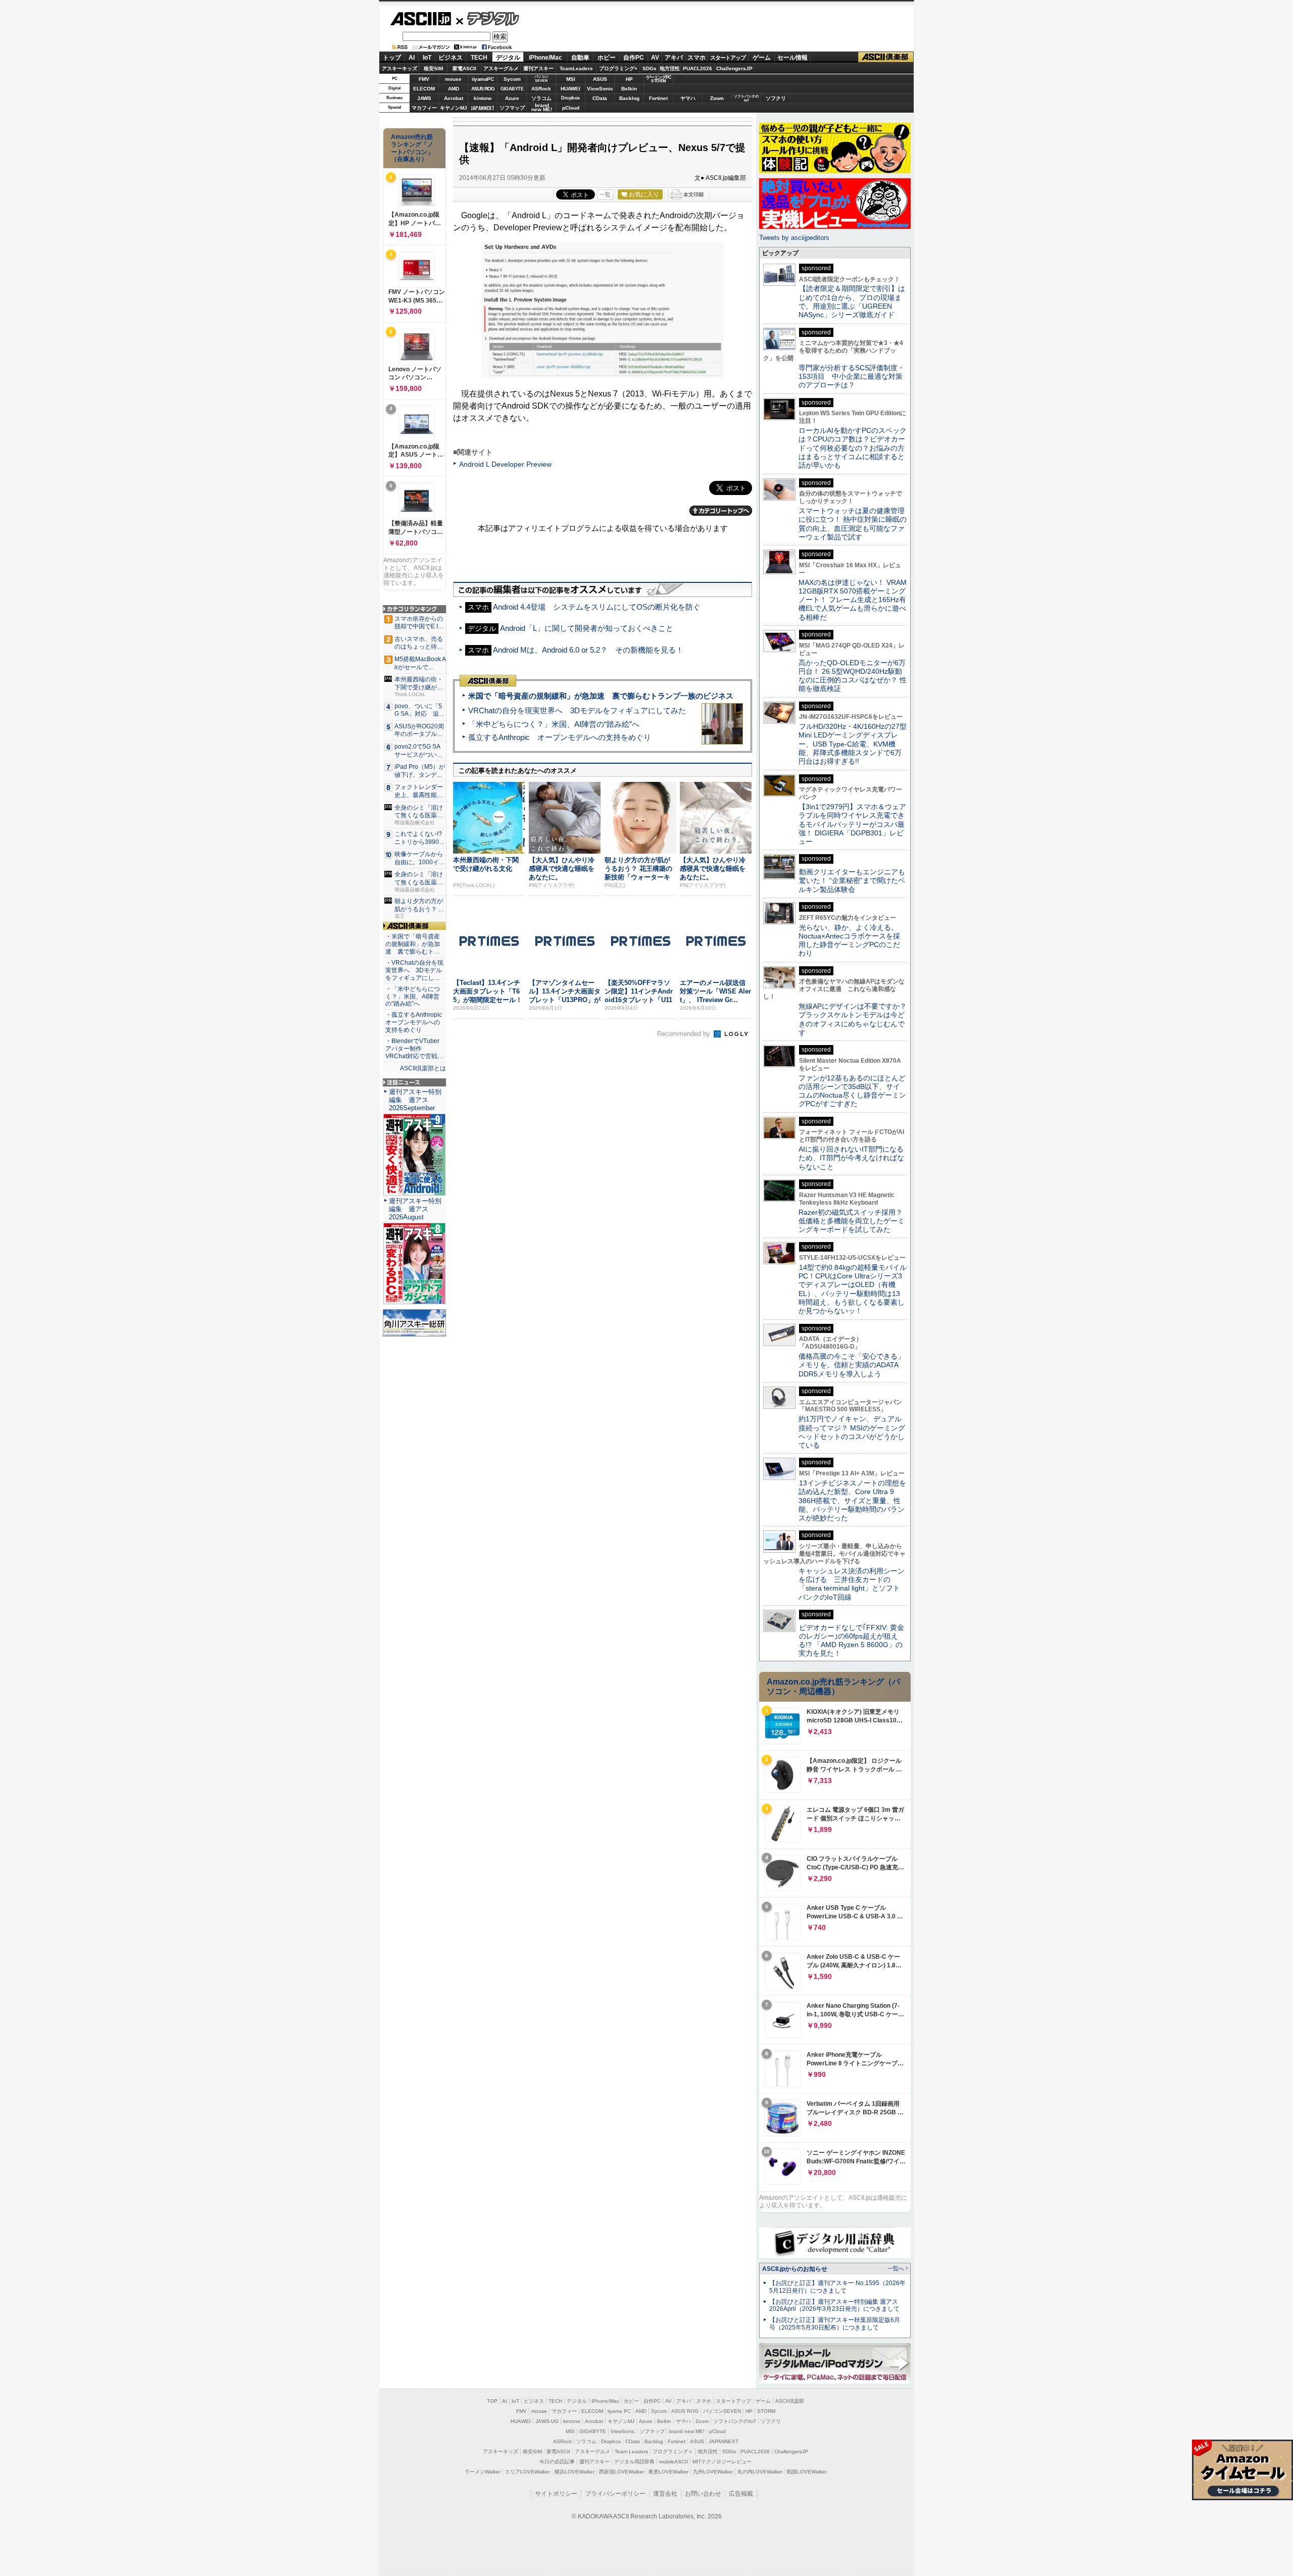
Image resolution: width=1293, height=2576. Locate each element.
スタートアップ (728, 58)
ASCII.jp (420, 19)
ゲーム (762, 58)
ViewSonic (600, 89)
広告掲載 (741, 2494)
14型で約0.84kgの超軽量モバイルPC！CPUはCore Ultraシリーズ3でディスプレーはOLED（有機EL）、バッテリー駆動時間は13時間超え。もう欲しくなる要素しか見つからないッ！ (853, 1289)
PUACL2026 (698, 68)
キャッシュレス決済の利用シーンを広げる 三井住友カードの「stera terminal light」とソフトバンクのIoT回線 (852, 1584)
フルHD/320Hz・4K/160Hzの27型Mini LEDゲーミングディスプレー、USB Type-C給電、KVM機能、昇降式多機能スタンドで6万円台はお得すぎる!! (853, 744)
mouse (453, 79)
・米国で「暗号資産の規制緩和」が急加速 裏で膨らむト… (413, 944)
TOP (492, 2401)
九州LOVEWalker (713, 2472)
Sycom (512, 79)
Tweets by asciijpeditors (794, 238)
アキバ (674, 58)
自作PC (634, 58)
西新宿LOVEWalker (621, 2472)
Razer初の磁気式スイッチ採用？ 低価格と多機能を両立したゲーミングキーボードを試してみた (854, 1221)
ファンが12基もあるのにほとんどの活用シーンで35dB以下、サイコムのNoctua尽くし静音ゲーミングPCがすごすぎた (852, 1091)
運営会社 (665, 2494)
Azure (512, 98)
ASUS (600, 79)
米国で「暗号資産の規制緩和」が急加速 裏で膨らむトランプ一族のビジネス (601, 696)
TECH (479, 58)
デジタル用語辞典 (634, 2462)
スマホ (697, 58)
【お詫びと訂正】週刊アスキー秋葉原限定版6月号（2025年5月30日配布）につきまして (835, 2324)
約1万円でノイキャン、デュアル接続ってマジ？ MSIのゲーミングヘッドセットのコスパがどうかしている (852, 1432)
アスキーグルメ (501, 68)
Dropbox (570, 98)
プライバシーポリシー (615, 2494)
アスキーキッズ (400, 68)
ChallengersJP (734, 68)
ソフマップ (512, 108)
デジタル (488, 18)
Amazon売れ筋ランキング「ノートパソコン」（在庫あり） (412, 148)
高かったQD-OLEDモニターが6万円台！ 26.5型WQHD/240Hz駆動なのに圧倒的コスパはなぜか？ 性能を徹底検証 (853, 676)
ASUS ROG (483, 89)
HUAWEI (570, 89)
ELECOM (424, 89)
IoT (427, 58)
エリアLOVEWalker (528, 2472)
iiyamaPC (483, 79)
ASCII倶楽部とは (423, 1068)
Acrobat (454, 98)
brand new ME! (687, 2431)
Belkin (629, 89)
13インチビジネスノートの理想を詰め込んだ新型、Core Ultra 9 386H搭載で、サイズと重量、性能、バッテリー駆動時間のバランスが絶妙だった (852, 1500)
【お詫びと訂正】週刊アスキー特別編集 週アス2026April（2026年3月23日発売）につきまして (834, 2306)
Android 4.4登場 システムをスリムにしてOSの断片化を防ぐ (597, 607)
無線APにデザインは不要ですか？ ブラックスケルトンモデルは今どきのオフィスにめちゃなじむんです (856, 1019)
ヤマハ (688, 98)
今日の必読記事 (557, 2462)
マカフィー (424, 108)
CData (600, 98)
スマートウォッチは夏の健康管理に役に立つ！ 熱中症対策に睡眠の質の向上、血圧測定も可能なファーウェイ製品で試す (853, 524)
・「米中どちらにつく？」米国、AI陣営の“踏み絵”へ (413, 997)
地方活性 (670, 68)
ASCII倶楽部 (886, 57)
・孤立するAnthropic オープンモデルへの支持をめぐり (414, 1022)
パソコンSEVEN (541, 79)
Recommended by (685, 1034)
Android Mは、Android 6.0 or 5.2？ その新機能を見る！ (588, 650)
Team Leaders (631, 2451)
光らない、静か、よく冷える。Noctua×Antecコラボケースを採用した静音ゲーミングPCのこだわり (849, 940)
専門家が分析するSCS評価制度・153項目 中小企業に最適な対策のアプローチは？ (852, 377)
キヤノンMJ (454, 108)
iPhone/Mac (545, 58)
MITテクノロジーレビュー (722, 2462)
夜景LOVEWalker (668, 2472)
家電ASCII (464, 68)
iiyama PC (619, 2411)
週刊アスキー (538, 68)
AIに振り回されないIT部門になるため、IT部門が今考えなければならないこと (851, 1158)
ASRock (541, 89)
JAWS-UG (547, 2421)
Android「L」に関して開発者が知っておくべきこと (587, 628)
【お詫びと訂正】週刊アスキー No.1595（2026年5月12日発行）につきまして (837, 2287)
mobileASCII (674, 2462)
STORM (766, 2411)
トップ (392, 58)
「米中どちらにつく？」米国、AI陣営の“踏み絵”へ (554, 724)
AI (412, 58)
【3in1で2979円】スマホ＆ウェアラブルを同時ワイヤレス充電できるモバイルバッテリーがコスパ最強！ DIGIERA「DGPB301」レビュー (852, 824)
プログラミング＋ (673, 2451)
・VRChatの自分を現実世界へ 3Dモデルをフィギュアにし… (414, 970)
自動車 (580, 58)
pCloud (571, 108)
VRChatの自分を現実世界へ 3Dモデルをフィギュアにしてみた (577, 710)
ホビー (607, 58)
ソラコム (541, 98)
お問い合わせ (703, 2494)
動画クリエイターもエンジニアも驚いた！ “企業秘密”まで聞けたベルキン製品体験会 (852, 881)
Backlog (629, 98)
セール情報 (792, 58)
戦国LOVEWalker (807, 2472)
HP (629, 79)
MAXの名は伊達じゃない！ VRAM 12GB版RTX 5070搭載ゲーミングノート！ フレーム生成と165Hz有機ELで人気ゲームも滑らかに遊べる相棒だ (853, 600)
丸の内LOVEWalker (760, 2472)
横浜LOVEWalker (575, 2472)
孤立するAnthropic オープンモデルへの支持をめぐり (560, 737)
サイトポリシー (556, 2494)
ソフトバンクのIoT (746, 98)
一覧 (605, 194)
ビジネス (451, 58)
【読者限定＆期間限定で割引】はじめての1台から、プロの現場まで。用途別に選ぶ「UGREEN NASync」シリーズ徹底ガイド (852, 302)
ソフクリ (776, 98)
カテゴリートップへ (721, 511)
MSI (571, 79)
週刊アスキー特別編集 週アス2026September (415, 1100)
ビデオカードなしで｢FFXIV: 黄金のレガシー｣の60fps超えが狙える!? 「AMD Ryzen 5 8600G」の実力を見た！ (851, 1641)
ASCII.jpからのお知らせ (795, 2269)
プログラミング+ (618, 68)
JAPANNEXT (483, 108)
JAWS (424, 98)
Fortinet (658, 98)
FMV (424, 79)
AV (655, 58)
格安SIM (433, 68)
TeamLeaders (576, 68)
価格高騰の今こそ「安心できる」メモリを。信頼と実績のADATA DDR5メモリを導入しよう (852, 1365)
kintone (483, 98)
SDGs (650, 68)
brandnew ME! (542, 108)
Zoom (717, 98)
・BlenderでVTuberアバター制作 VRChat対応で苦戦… (414, 1049)
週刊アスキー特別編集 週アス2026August (415, 1209)
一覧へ (896, 2268)
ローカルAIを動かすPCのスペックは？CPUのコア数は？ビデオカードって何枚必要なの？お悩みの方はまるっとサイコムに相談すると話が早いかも (853, 448)
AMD (454, 89)
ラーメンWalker (483, 2472)
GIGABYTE (512, 89)
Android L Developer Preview (505, 464)
